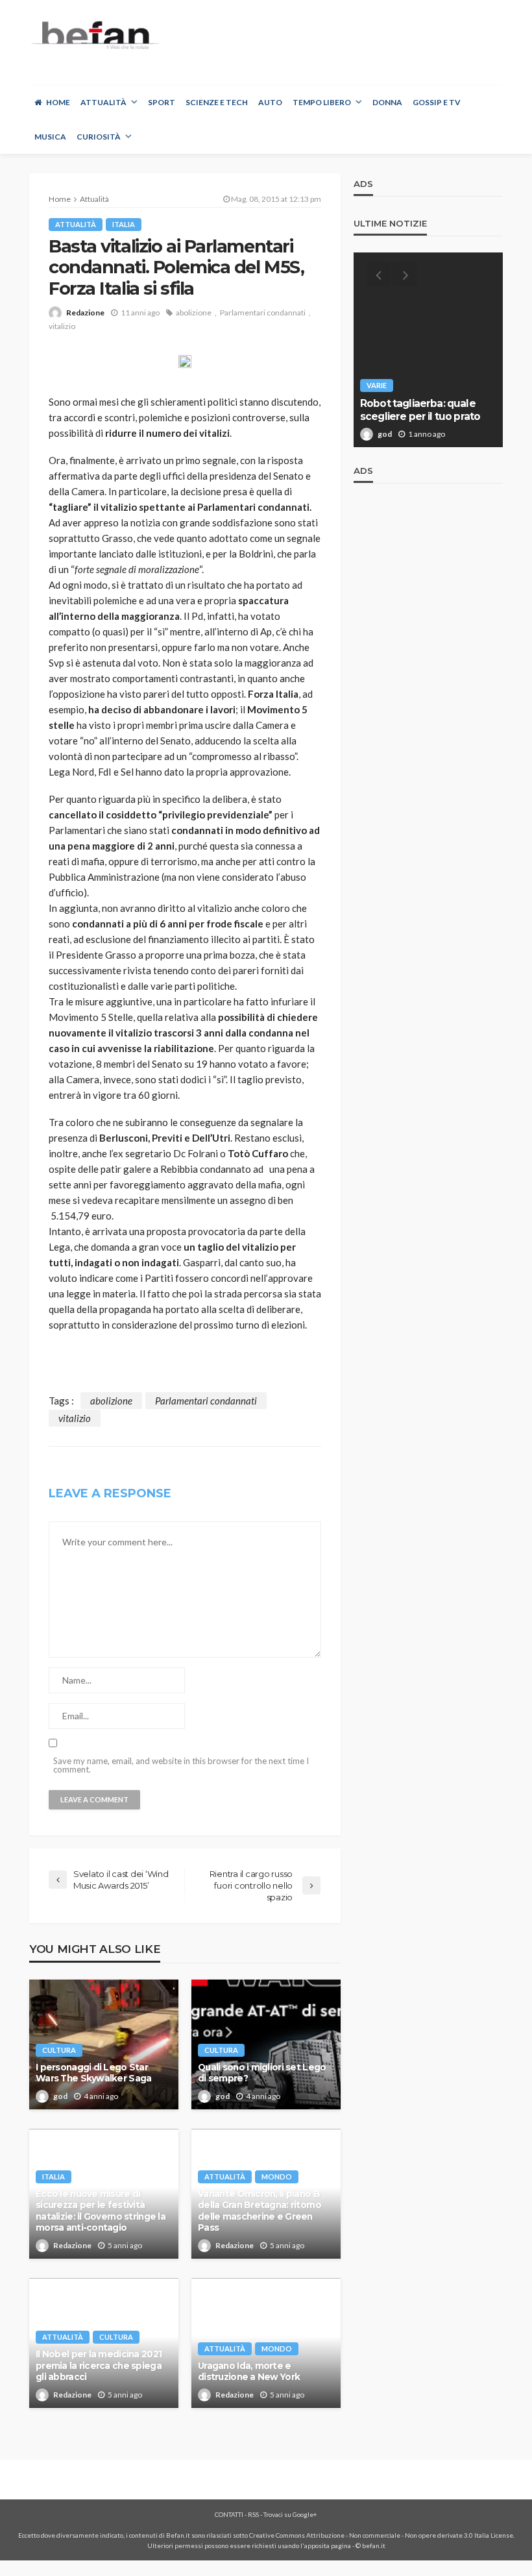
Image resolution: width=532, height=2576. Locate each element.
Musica (50, 137)
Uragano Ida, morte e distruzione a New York (249, 2372)
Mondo (277, 2177)
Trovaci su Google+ (290, 2514)
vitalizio (62, 326)
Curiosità (99, 137)
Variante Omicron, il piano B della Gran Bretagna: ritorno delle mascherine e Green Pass (260, 2211)
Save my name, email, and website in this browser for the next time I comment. (181, 1765)
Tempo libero (322, 102)
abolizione (194, 313)
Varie (377, 385)
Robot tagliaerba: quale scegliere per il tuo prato (421, 410)
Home (58, 102)
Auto (270, 102)
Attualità (103, 102)
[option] (428, 350)
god (60, 2096)
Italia (124, 224)
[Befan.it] (94, 35)
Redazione (85, 313)
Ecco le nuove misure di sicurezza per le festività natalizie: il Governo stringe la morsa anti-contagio (101, 2211)
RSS (253, 2514)
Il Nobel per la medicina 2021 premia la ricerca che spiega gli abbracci (99, 2365)
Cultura (59, 2050)
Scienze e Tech (217, 102)
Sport (162, 102)
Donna (387, 102)
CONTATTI (229, 2514)
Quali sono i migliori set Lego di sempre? (262, 2073)
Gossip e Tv (437, 102)
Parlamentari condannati (263, 313)
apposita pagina (328, 2545)
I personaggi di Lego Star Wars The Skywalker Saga (93, 2073)
